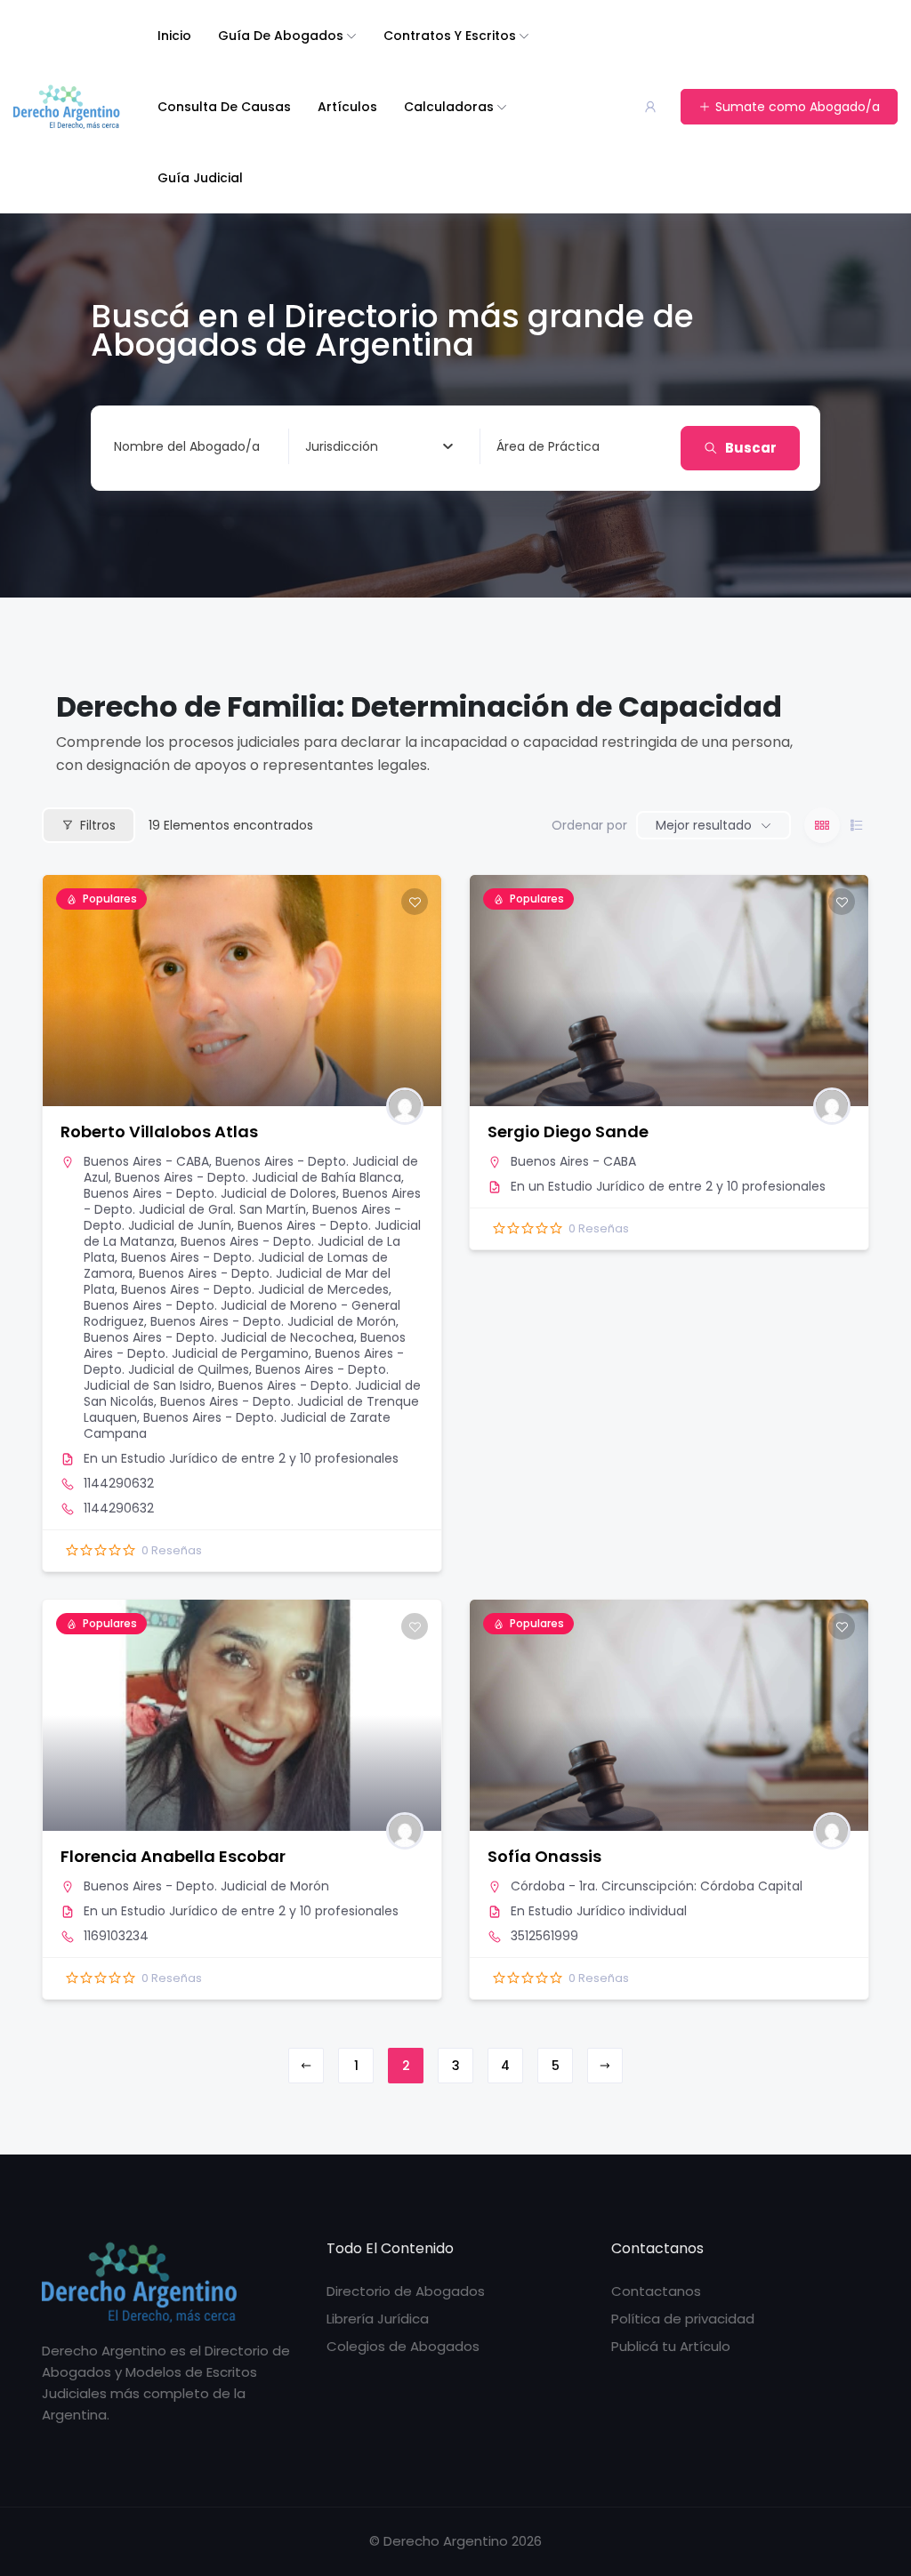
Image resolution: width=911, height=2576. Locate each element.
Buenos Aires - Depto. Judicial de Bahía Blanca (258, 1177)
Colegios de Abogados (403, 2346)
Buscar (751, 448)
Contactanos (656, 2291)
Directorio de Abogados (406, 2291)
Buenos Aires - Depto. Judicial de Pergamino (245, 1345)
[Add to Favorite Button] (415, 902)
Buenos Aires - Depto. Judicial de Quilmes (244, 1361)
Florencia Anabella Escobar (173, 1856)
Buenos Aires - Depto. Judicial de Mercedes (255, 1289)
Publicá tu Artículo (671, 2346)
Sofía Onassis (544, 1856)
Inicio (174, 36)
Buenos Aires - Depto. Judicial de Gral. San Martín (252, 1201)
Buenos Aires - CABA (146, 1161)
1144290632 (119, 1483)
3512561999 (544, 1936)
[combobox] (379, 446)
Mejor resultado (704, 825)
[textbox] (342, 446)
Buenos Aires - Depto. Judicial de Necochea (219, 1337)
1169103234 (116, 1936)
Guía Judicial (200, 178)
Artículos (347, 107)
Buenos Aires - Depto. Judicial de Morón (273, 1321)
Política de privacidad (683, 2319)
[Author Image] (405, 1106)
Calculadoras (449, 107)
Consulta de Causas (224, 107)
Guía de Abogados (281, 36)
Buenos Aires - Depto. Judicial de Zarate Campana (237, 1425)
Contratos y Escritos (450, 36)
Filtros (98, 825)
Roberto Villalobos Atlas (159, 1132)
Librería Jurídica (378, 2319)
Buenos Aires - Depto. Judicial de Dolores (210, 1193)
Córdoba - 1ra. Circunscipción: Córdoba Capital (657, 1886)
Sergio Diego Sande (568, 1132)
